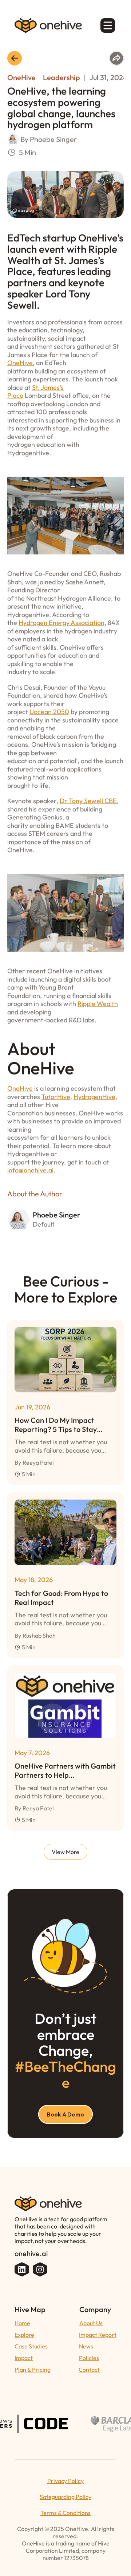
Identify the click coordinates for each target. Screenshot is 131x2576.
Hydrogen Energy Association (61, 623)
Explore (24, 2335)
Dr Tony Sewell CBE (88, 801)
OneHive (20, 363)
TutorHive (56, 1097)
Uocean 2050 (49, 712)
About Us (91, 2323)
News (86, 2346)
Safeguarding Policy (65, 2497)
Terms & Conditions (65, 2513)
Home (22, 2323)
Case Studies (31, 2346)
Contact (89, 2370)
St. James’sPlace (35, 392)
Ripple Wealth (98, 1004)
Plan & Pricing (33, 2370)
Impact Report (98, 2335)
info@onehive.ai (30, 1170)
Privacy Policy (65, 2481)
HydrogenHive (94, 1097)
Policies (89, 2358)
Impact (24, 2358)
